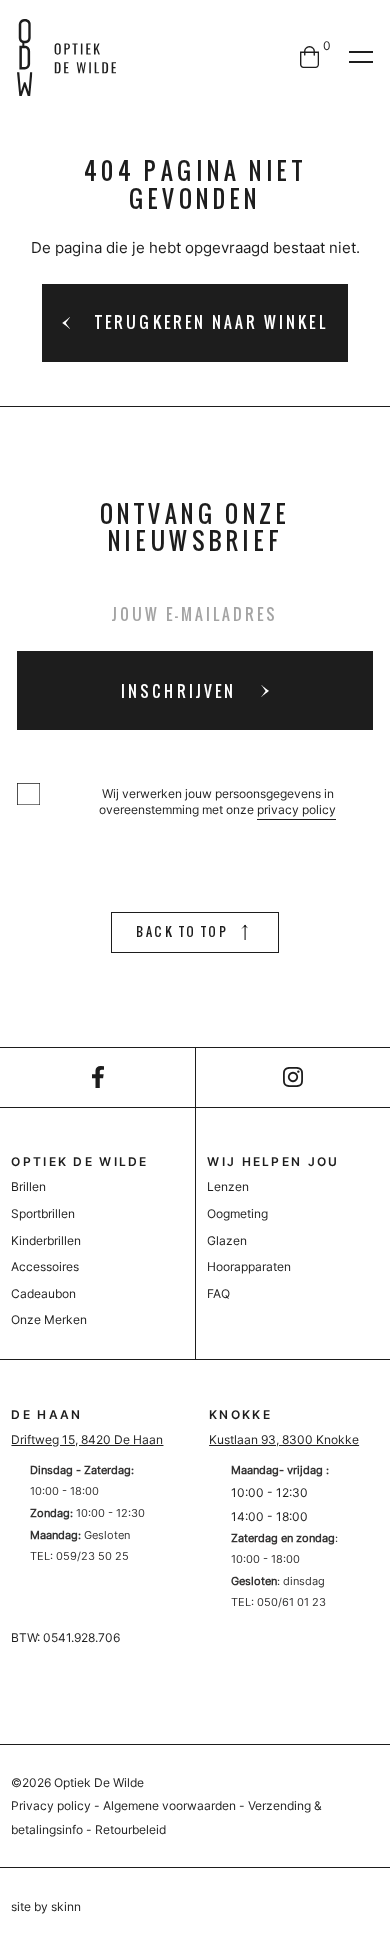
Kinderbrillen (46, 1240)
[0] (309, 57)
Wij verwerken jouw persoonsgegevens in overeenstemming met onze (217, 801)
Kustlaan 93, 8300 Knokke (284, 1439)
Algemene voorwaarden (169, 1805)
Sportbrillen (43, 1213)
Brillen (28, 1186)
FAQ (218, 1293)
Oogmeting (237, 1213)
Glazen (227, 1240)
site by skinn (46, 1906)
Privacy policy (51, 1805)
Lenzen (228, 1186)
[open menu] (361, 57)
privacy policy (296, 809)
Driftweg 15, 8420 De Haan (87, 1439)
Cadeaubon (43, 1293)
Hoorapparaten (249, 1266)
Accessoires (45, 1266)
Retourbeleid (130, 1829)
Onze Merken (49, 1319)
